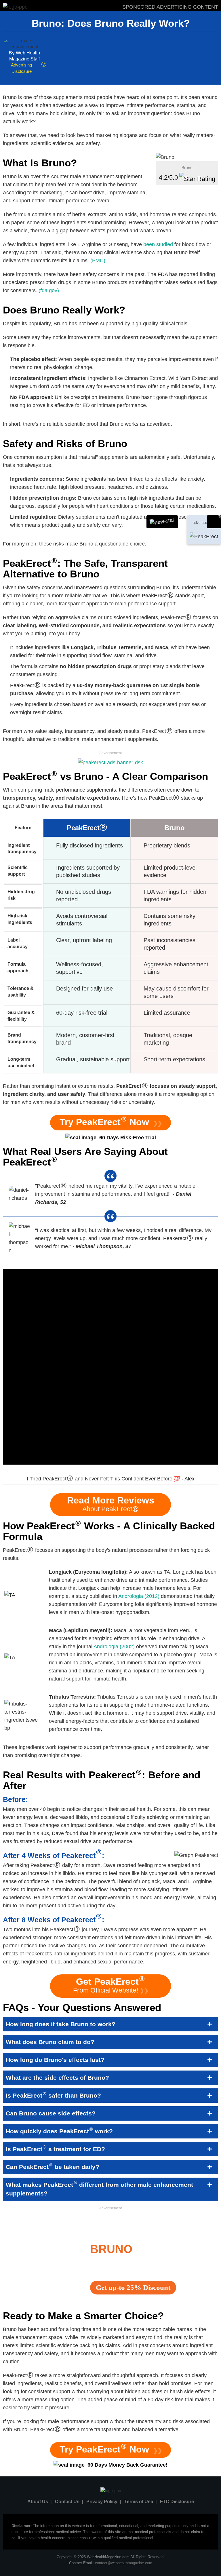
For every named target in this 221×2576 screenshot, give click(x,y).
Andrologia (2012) (139, 1596)
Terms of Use (140, 2502)
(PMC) (98, 261)
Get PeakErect (111, 1984)
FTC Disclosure (177, 2502)
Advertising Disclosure (21, 68)
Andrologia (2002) (114, 1647)
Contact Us (69, 2502)
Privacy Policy (104, 2502)
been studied (158, 244)
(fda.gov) (49, 290)
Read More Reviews (111, 1504)
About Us (39, 2502)
